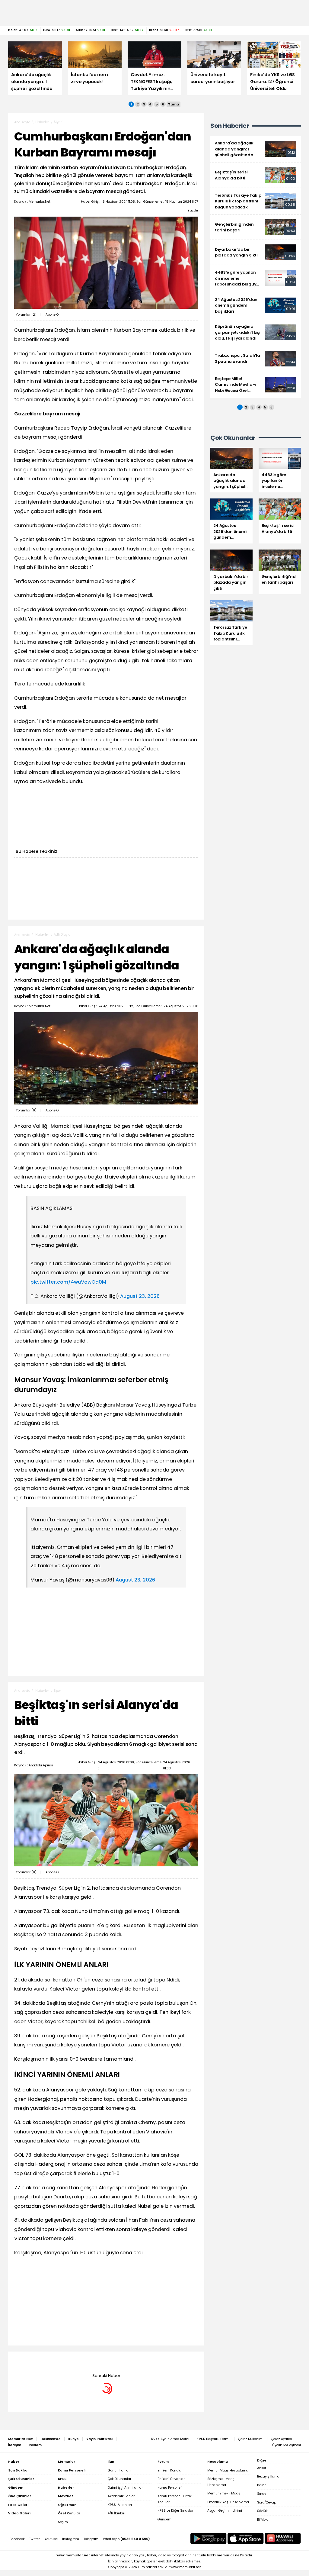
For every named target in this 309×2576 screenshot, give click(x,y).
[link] (256, 149)
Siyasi (59, 122)
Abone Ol (53, 315)
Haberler (42, 122)
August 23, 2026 (140, 1296)
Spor (57, 1691)
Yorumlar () (26, 315)
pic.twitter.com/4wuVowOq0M (68, 1282)
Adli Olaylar (63, 935)
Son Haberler (230, 126)
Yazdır (193, 210)
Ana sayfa (22, 122)
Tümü (174, 104)
